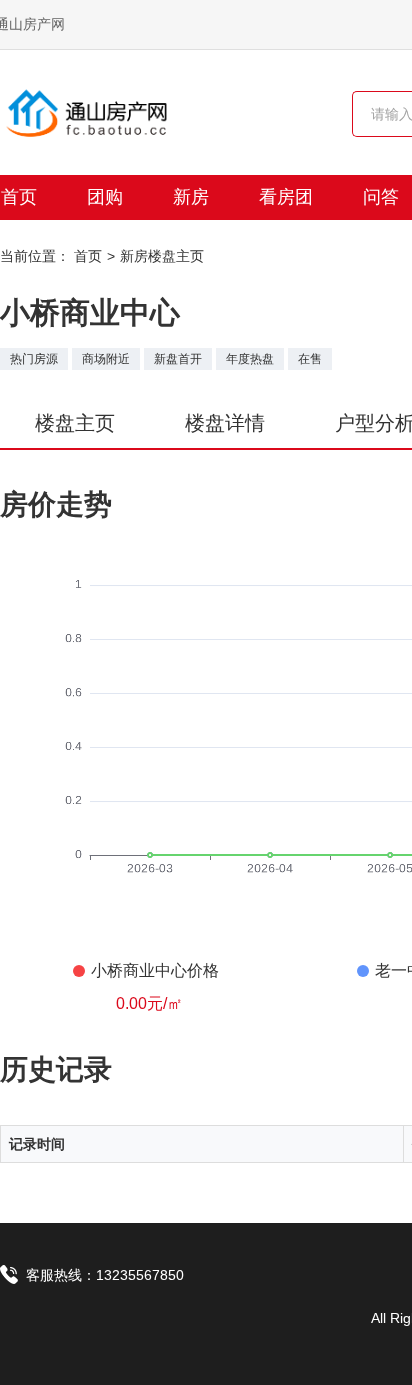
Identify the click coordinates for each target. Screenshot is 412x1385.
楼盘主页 (75, 423)
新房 (191, 197)
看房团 (286, 197)
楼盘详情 (225, 423)
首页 (88, 256)
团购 (105, 197)
